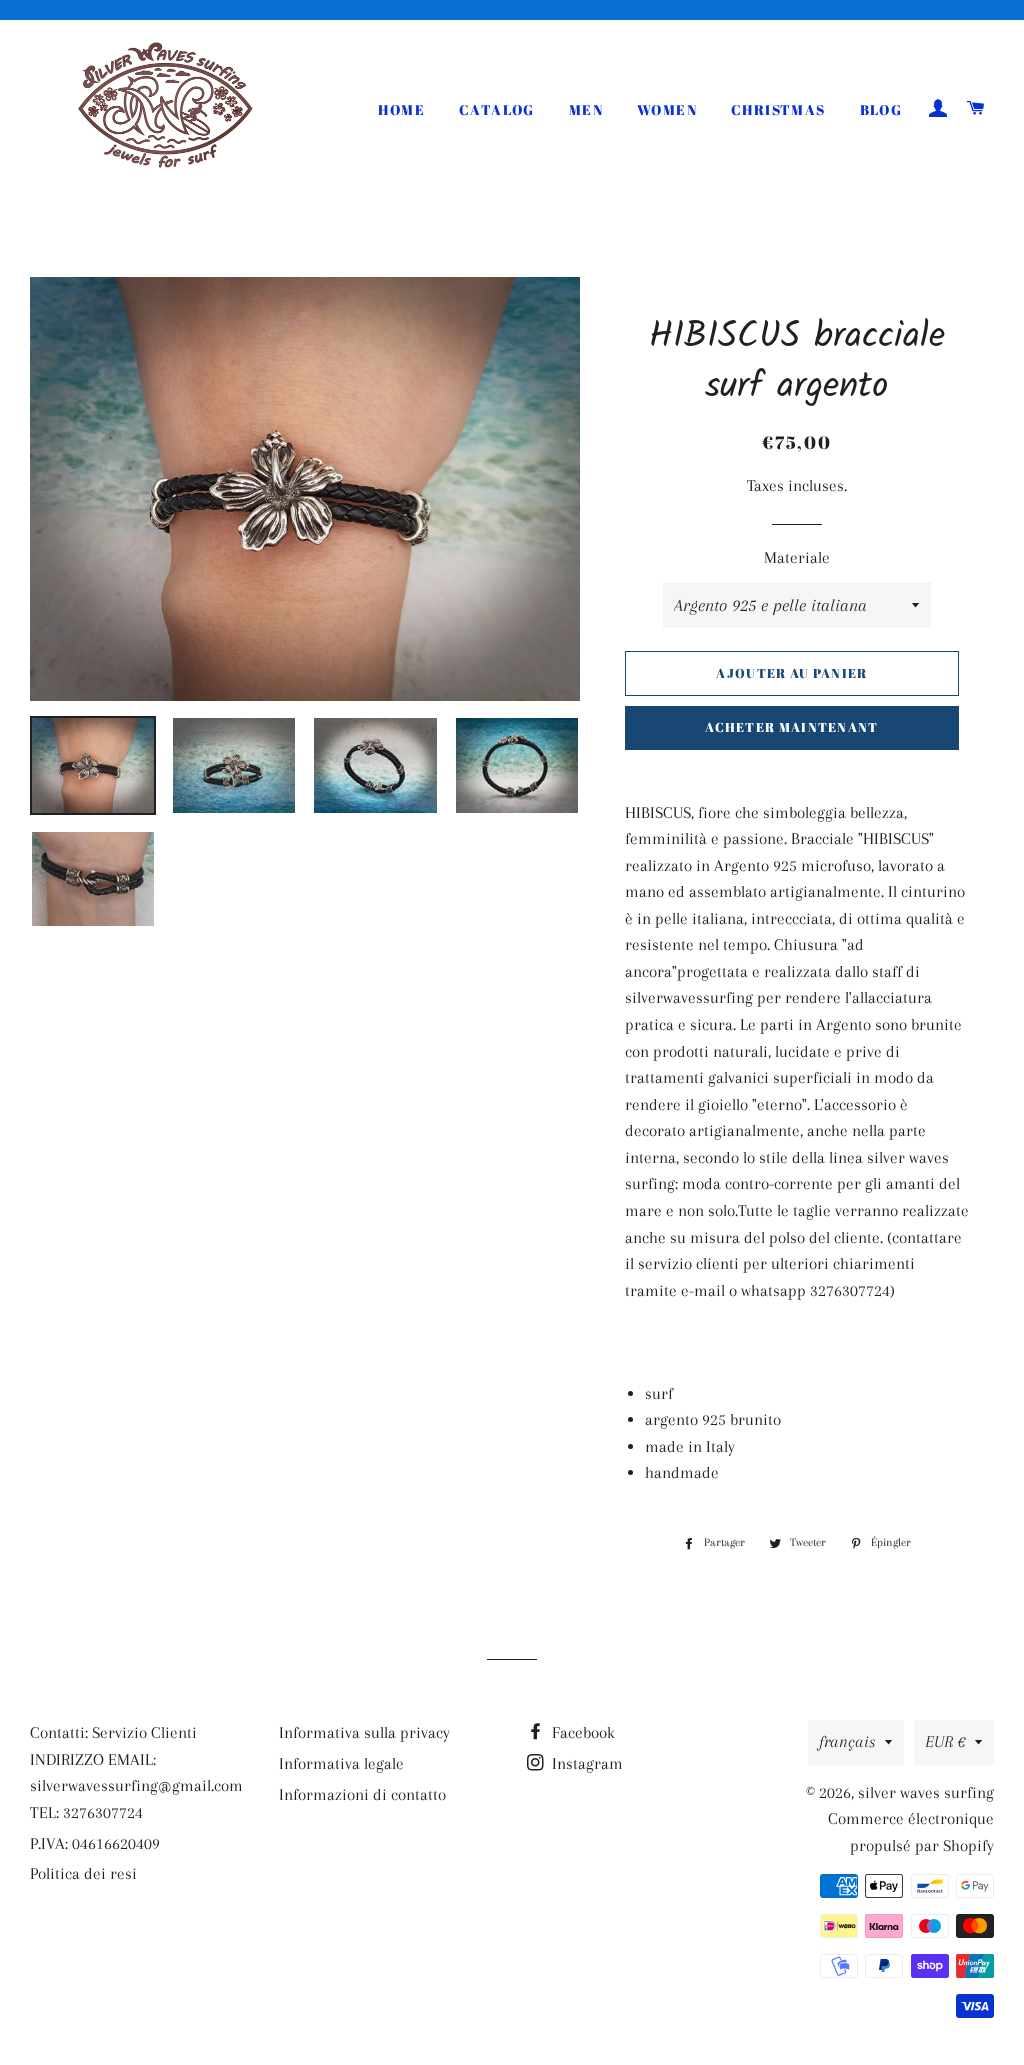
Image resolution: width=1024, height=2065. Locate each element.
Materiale (797, 557)
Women (667, 109)
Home (401, 109)
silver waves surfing (926, 1792)
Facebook (581, 1732)
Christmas (778, 109)
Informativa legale (341, 1763)
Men (586, 109)
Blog (881, 109)
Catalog (497, 109)
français (847, 1741)
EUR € (945, 1741)
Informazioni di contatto (362, 1794)
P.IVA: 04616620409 (95, 1843)
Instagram (585, 1763)
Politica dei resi (83, 1873)
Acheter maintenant (791, 727)
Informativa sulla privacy (364, 1732)
